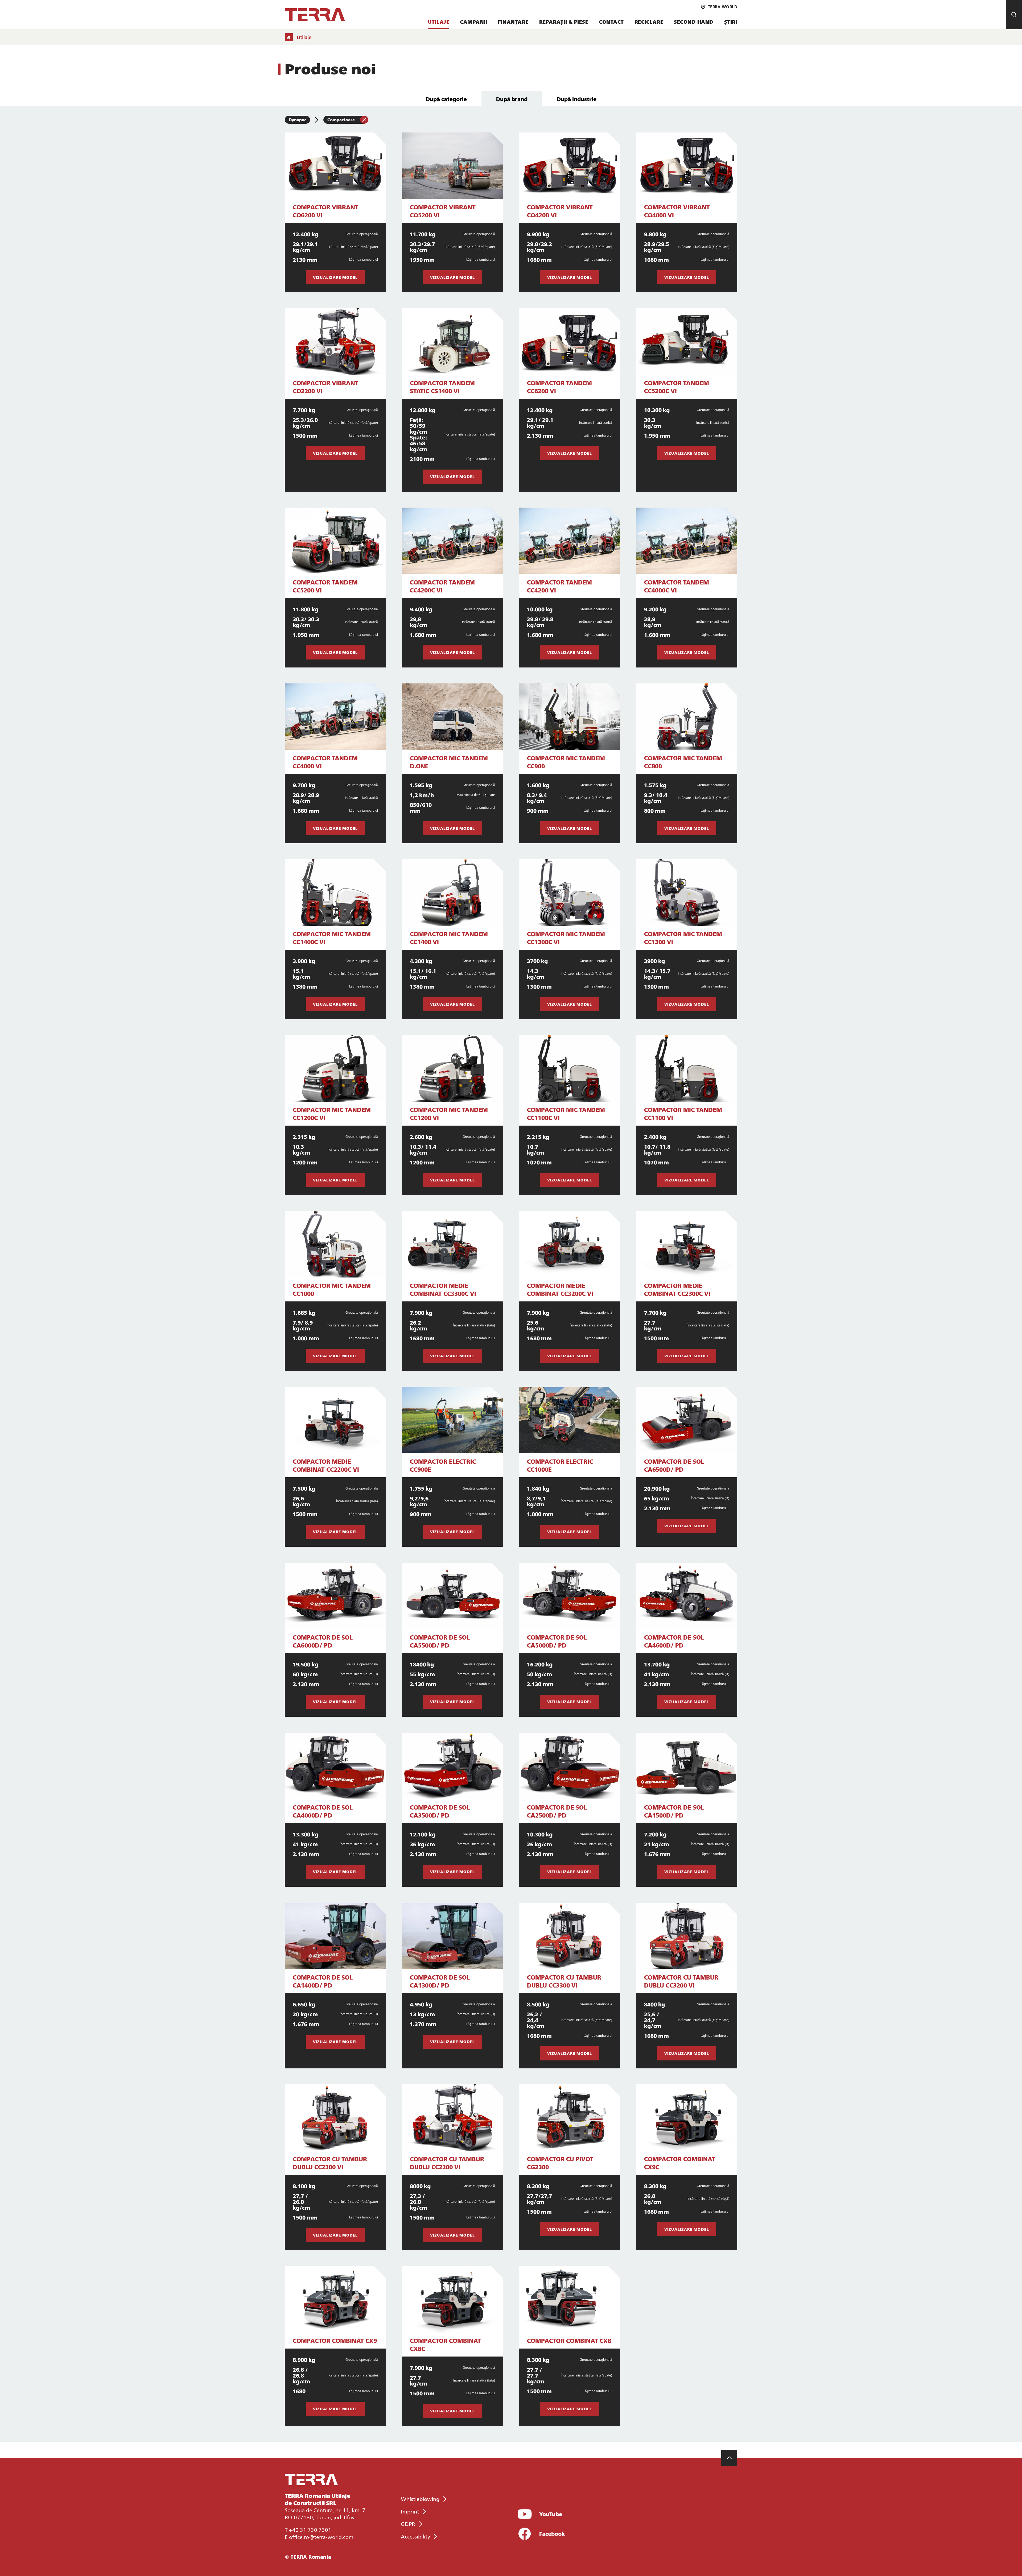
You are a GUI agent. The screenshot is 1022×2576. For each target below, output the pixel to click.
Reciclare (649, 22)
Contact (611, 22)
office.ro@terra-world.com (321, 2537)
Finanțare (513, 22)
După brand (512, 99)
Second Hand (694, 22)
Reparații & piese (564, 22)
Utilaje (439, 22)
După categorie (446, 99)
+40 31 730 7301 (310, 2529)
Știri (731, 22)
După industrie (577, 99)
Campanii (474, 22)
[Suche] (1014, 15)
